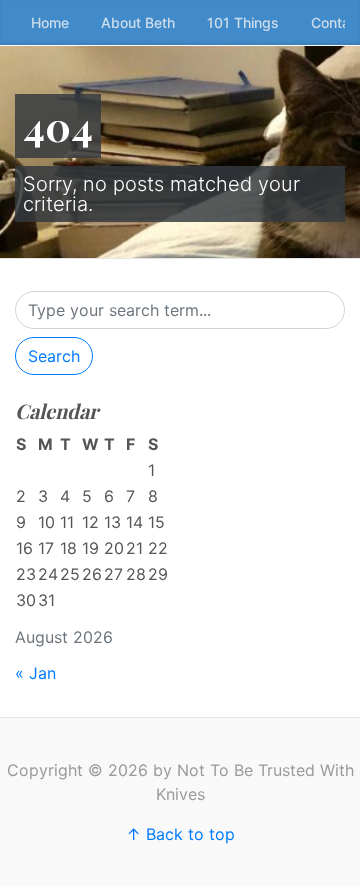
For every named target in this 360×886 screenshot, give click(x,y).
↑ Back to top (180, 834)
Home (50, 22)
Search (54, 356)
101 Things (243, 22)
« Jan (35, 673)
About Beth (138, 22)
